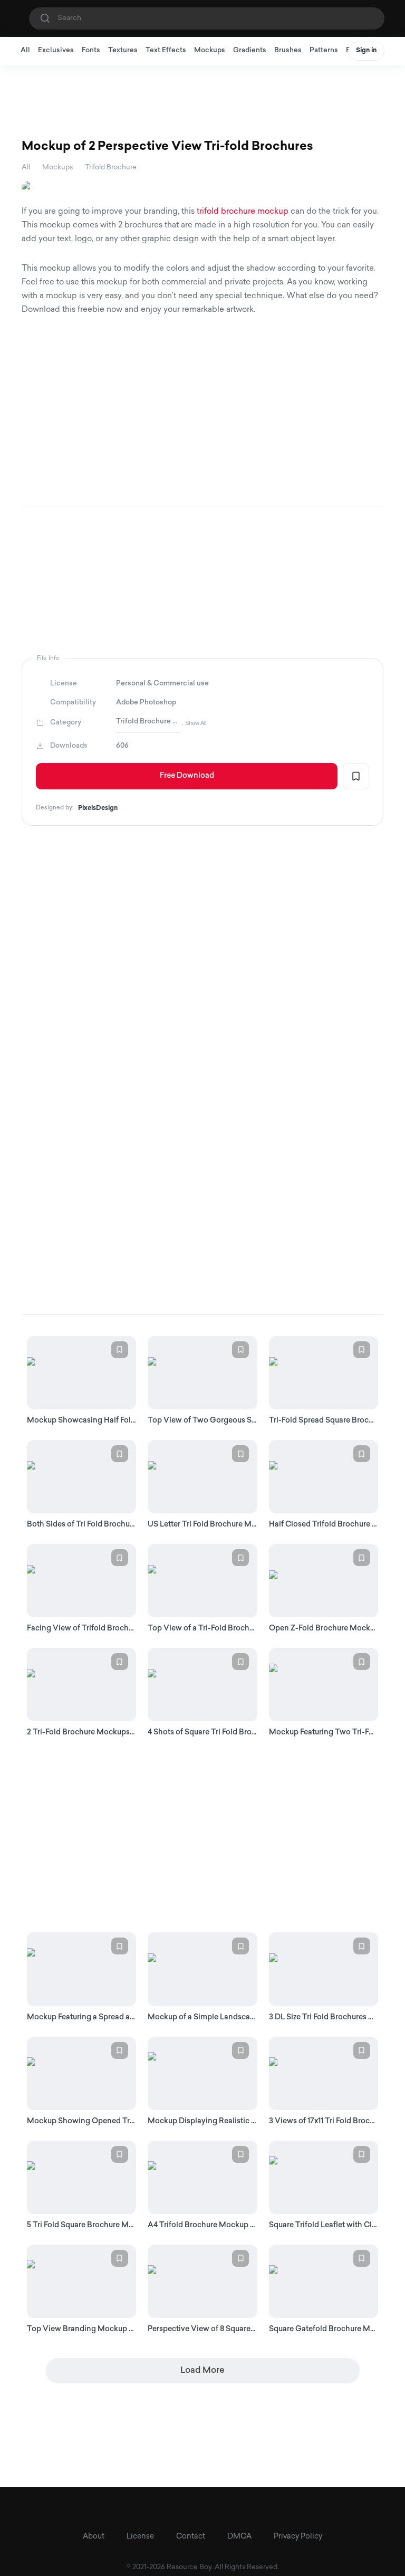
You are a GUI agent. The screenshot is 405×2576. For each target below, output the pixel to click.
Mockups (210, 50)
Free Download (187, 776)
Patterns (324, 50)
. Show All (194, 723)
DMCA (239, 2537)
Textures (123, 50)
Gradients (250, 50)
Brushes (288, 50)
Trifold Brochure (111, 168)
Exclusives (56, 50)
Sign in (366, 51)
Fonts (91, 50)
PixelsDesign (98, 808)
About (94, 2537)
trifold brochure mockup (243, 212)
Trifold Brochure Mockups (148, 722)
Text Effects (166, 50)
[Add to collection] (356, 776)
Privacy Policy (298, 2537)
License (140, 2537)
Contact (191, 2537)
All (25, 50)
